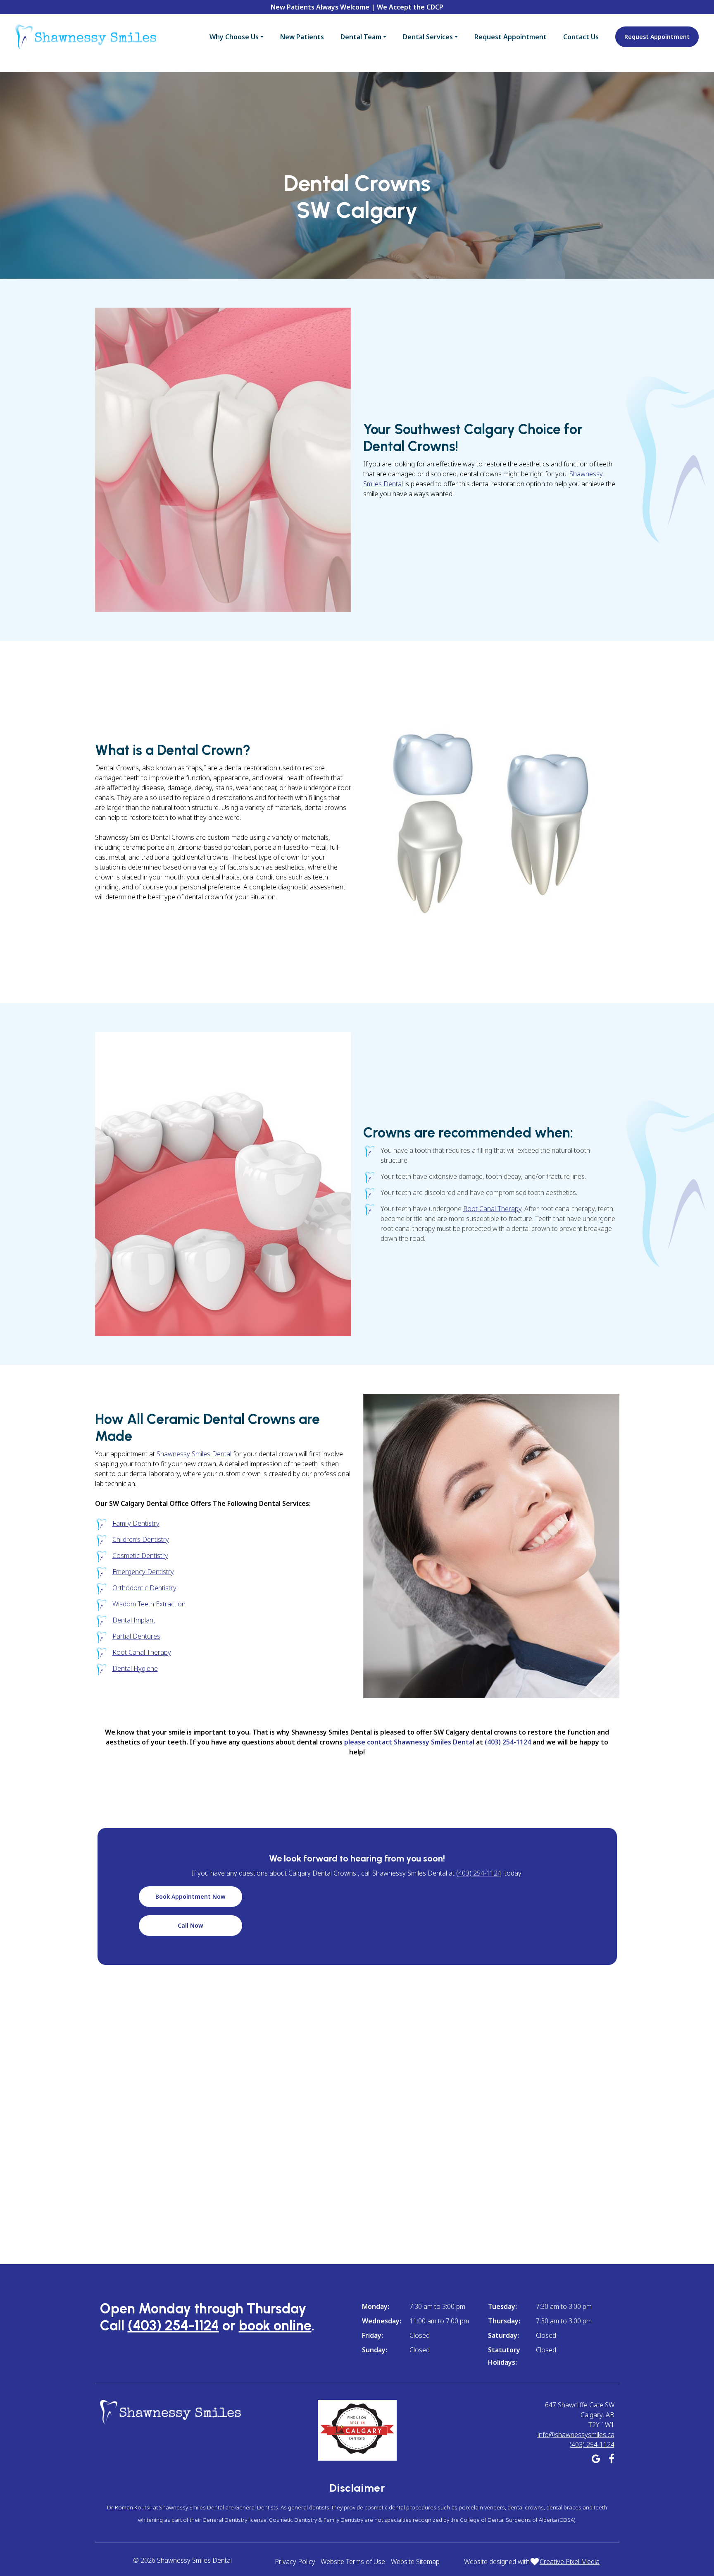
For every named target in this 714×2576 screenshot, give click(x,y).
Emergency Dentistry (143, 1572)
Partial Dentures (136, 1636)
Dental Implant (134, 1620)
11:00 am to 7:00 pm (439, 2321)
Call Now (190, 1925)
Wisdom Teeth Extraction (149, 1604)
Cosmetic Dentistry (140, 1556)
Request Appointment (511, 37)
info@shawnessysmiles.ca (576, 2435)
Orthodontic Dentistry (144, 1588)
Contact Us (581, 37)
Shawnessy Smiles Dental (194, 1454)
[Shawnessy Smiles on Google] (596, 2460)
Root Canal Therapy (492, 1209)
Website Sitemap (415, 2562)
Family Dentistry (136, 1523)
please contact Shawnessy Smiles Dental (409, 1742)
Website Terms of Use (353, 2562)
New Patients (302, 37)
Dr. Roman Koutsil (129, 2507)
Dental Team (361, 37)
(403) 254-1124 (508, 1742)
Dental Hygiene (135, 1668)
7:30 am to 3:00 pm (437, 2306)
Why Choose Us (234, 37)
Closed (420, 2335)
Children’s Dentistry (141, 1539)
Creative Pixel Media (570, 2562)
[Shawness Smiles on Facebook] (612, 2460)
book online (275, 2326)
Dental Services (428, 37)
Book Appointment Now (190, 1896)
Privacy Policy (295, 2562)
